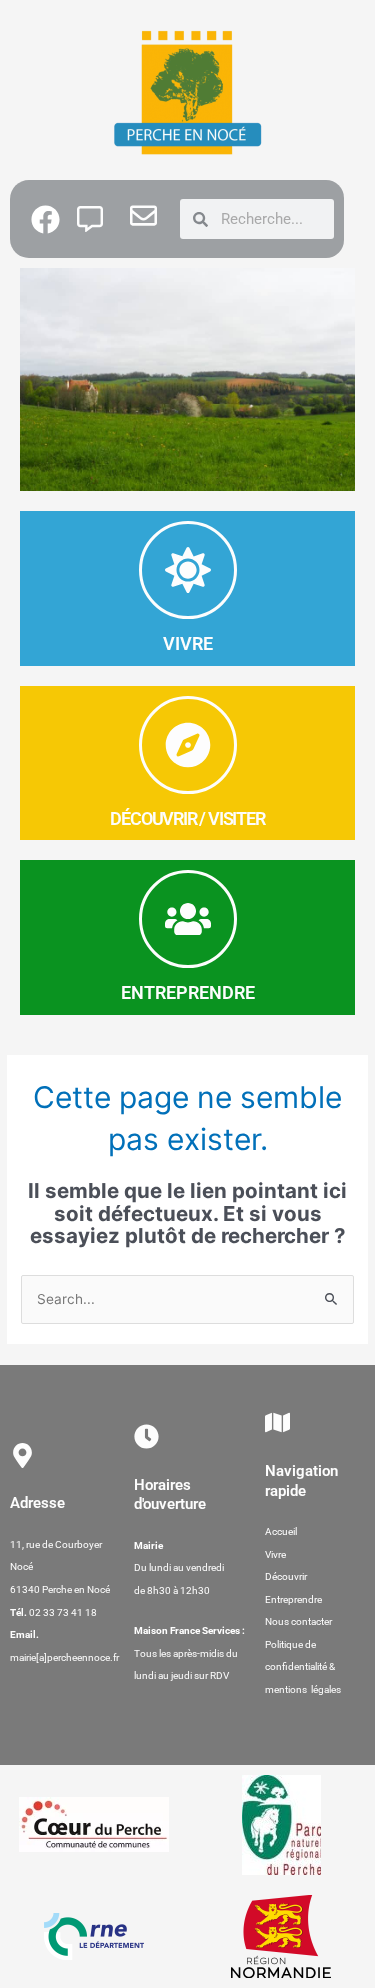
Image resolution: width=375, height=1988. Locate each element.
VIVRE (188, 643)
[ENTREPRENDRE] (188, 919)
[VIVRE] (188, 570)
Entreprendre (293, 1599)
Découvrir (286, 1576)
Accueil (281, 1531)
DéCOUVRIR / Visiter (187, 818)
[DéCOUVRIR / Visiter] (188, 745)
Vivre (275, 1554)
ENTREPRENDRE (188, 992)
